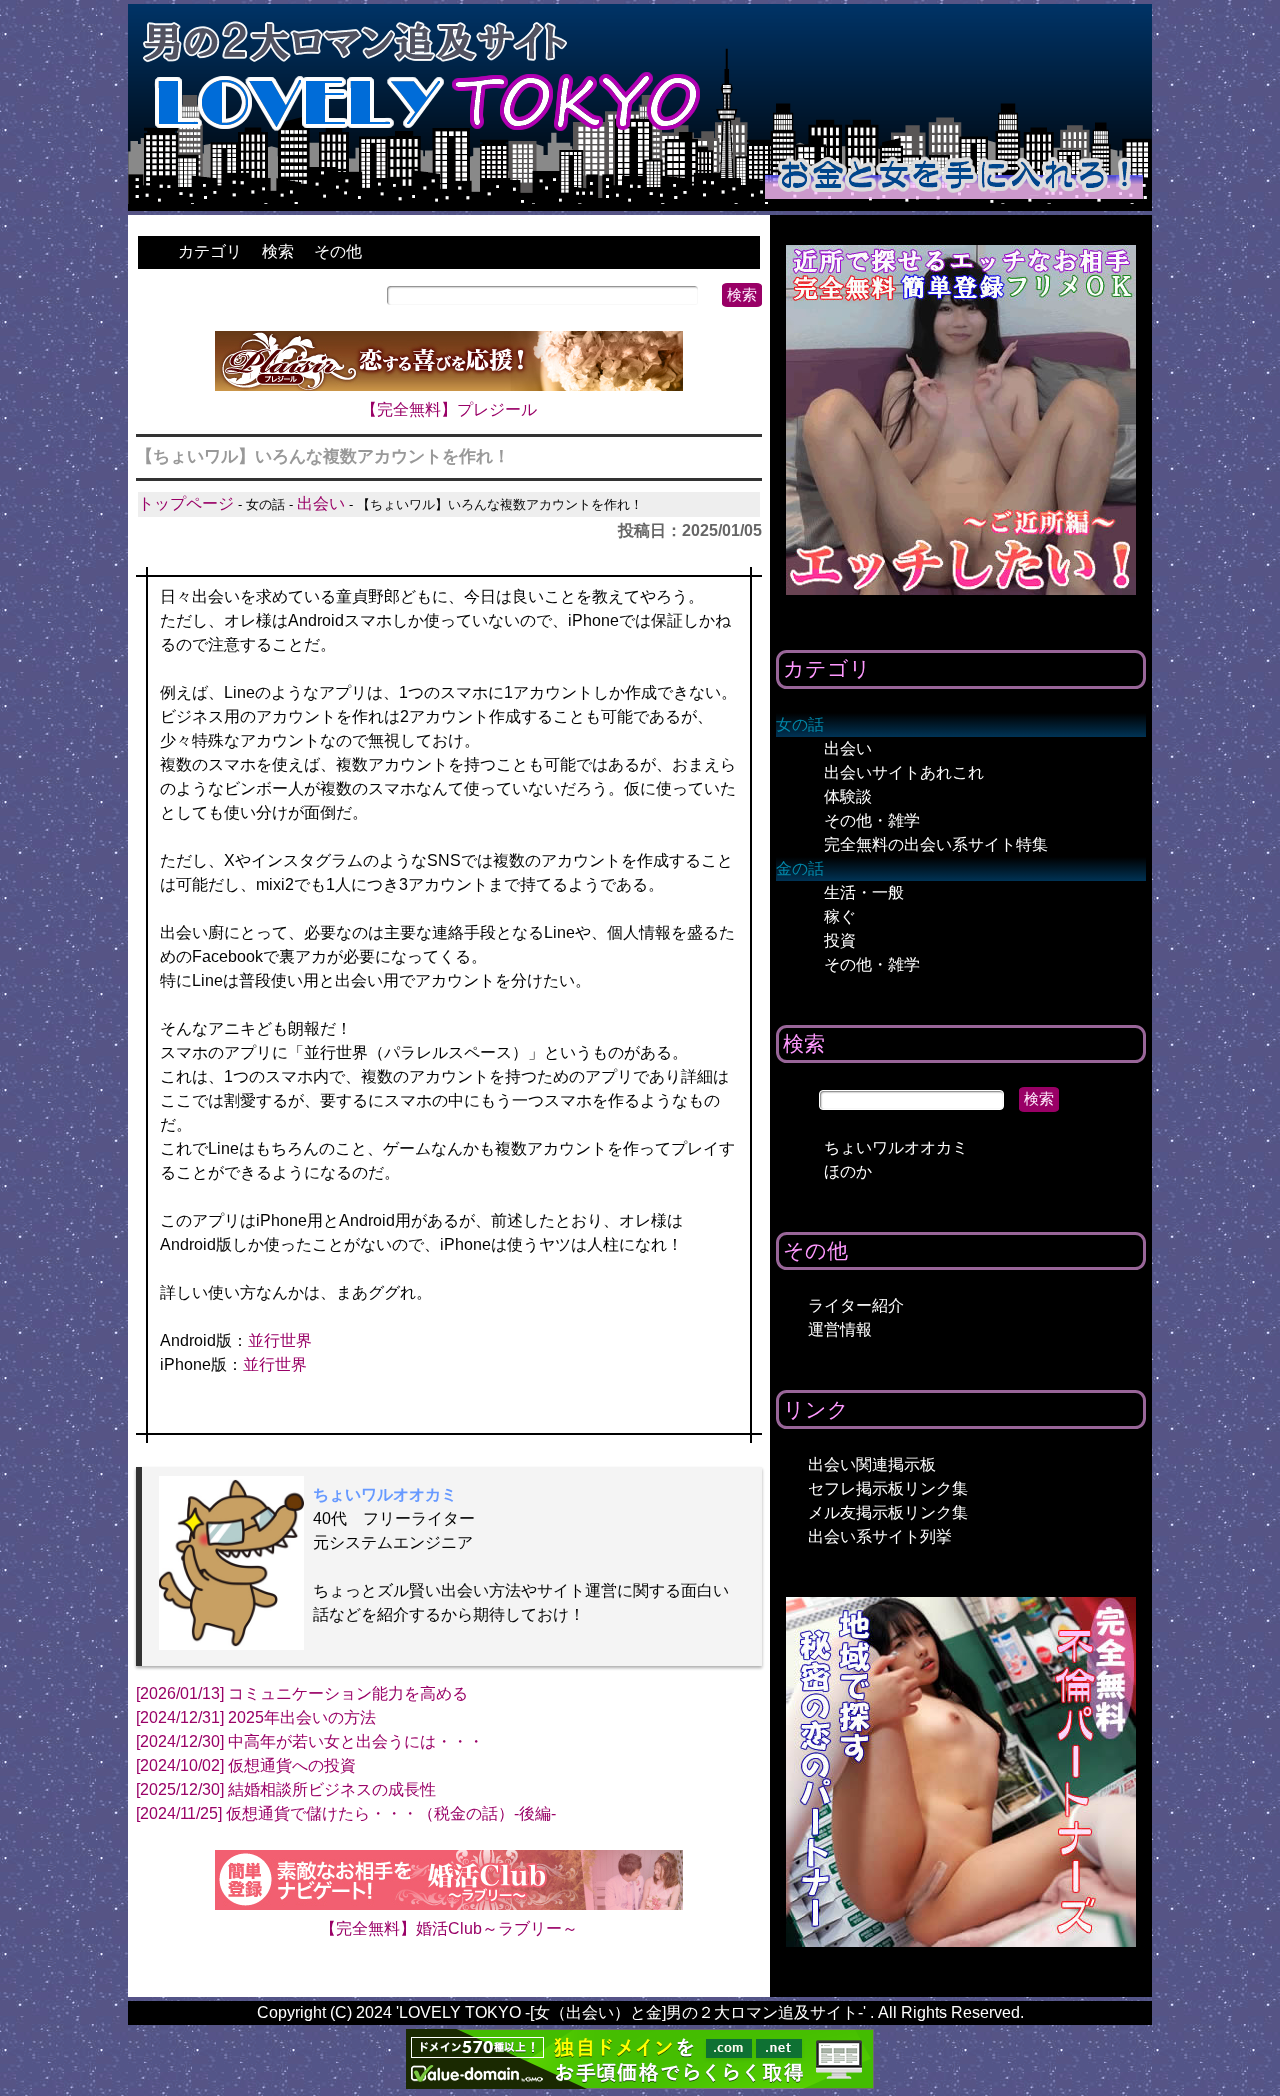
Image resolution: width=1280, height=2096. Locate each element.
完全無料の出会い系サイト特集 (936, 844)
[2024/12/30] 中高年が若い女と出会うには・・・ (310, 1741)
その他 (338, 251)
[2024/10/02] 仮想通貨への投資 (246, 1765)
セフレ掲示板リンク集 (888, 1488)
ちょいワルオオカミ (896, 1147)
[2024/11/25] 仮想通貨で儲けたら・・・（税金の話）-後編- (346, 1813)
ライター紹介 (856, 1305)
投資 (840, 940)
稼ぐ (840, 916)
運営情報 (840, 1329)
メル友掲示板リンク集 (888, 1512)
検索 (278, 251)
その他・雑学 (872, 820)
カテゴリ (210, 251)
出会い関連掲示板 (872, 1464)
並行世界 (280, 1340)
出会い (321, 503)
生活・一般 (864, 892)
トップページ (186, 503)
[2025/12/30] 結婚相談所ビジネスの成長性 (286, 1789)
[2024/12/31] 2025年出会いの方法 (256, 1717)
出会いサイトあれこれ (904, 772)
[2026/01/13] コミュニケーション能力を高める (302, 1693)
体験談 (848, 796)
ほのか (848, 1171)
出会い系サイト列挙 (880, 1536)
